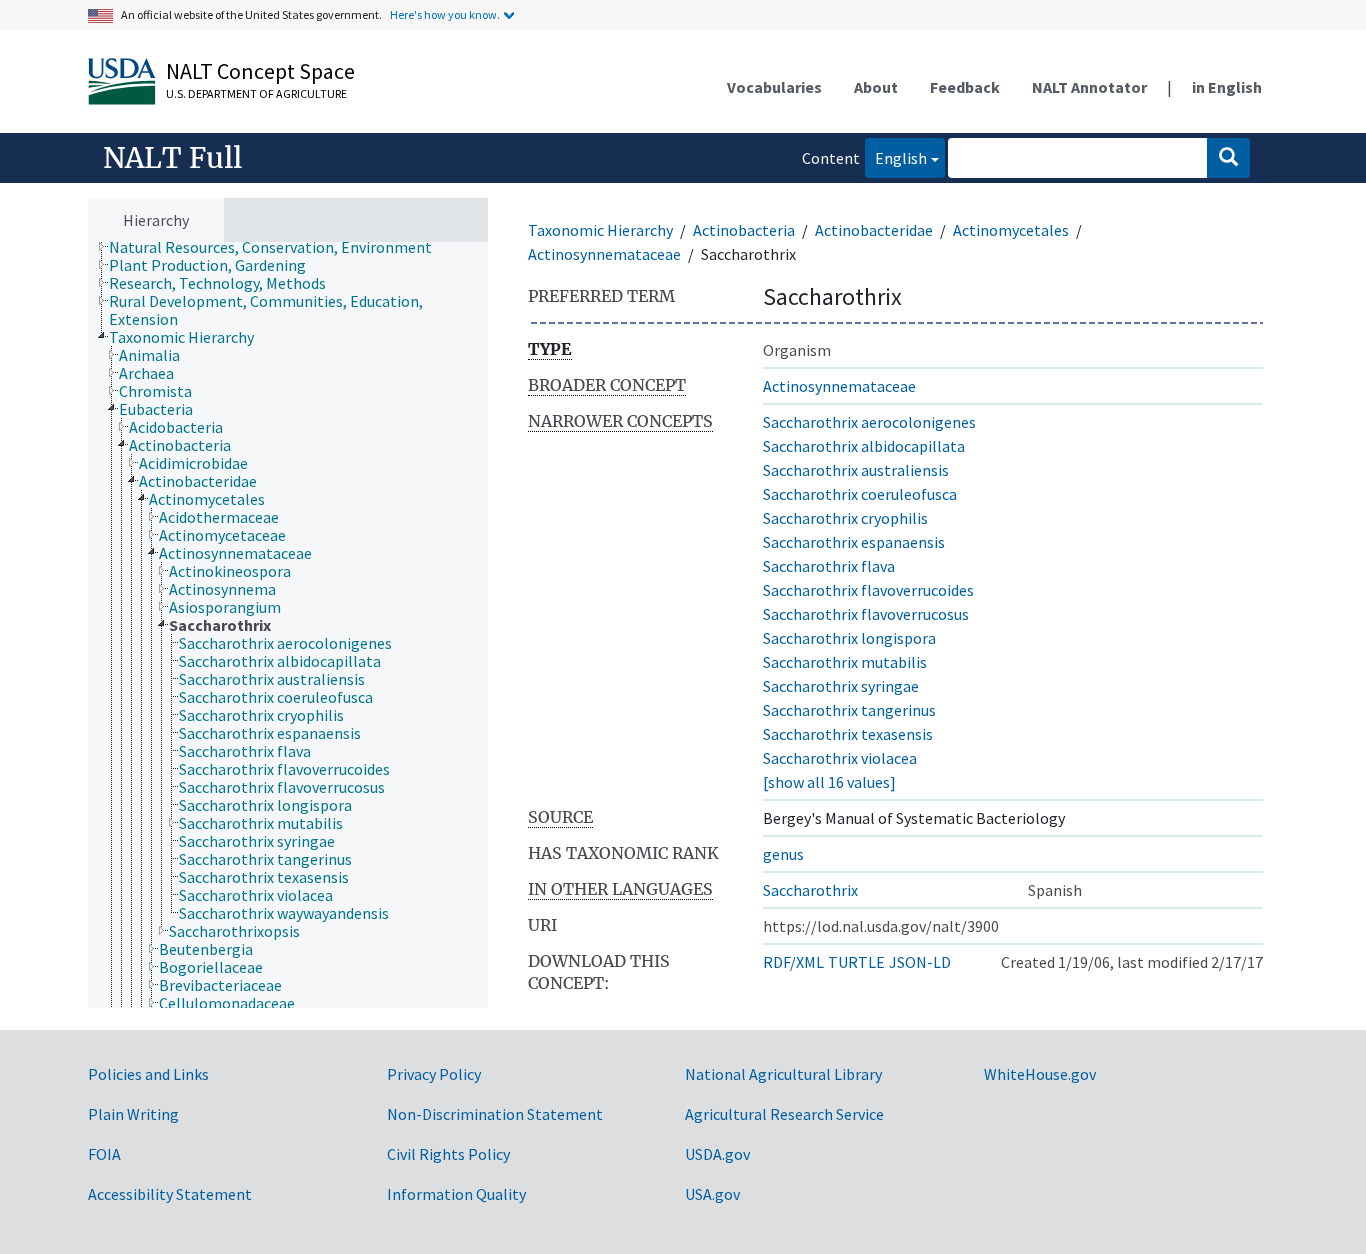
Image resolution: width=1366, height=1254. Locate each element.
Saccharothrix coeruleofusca (860, 494)
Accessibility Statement (170, 1194)
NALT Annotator (1089, 87)
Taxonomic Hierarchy (600, 230)
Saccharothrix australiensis (856, 470)
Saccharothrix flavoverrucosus (866, 614)
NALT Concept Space (260, 71)
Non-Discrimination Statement (495, 1114)
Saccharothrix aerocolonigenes (869, 422)
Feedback (965, 87)
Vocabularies (774, 87)
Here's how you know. (445, 14)
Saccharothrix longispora (849, 638)
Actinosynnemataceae (604, 254)
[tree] (288, 625)
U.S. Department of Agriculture (256, 93)
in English (1227, 87)
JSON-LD (920, 962)
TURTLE (856, 962)
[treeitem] (279, 247)
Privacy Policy (434, 1074)
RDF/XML (793, 962)
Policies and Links (148, 1074)
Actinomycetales (1011, 230)
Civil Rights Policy (448, 1154)
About (876, 87)
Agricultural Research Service (784, 1114)
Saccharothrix (810, 890)
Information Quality (456, 1194)
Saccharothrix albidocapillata (864, 446)
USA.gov (712, 1194)
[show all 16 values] (829, 782)
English (896, 157)
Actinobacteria (744, 230)
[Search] (1228, 158)
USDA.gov (717, 1154)
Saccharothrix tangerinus (849, 710)
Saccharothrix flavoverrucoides (868, 590)
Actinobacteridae (874, 230)
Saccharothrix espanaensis (854, 542)
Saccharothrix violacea (840, 758)
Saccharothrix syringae (841, 686)
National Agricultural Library (783, 1074)
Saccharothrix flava (829, 566)
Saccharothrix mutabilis (845, 662)
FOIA (104, 1154)
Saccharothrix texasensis (848, 734)
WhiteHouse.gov (1040, 1074)
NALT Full (172, 158)
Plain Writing (133, 1114)
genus (783, 854)
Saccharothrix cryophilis (845, 518)
